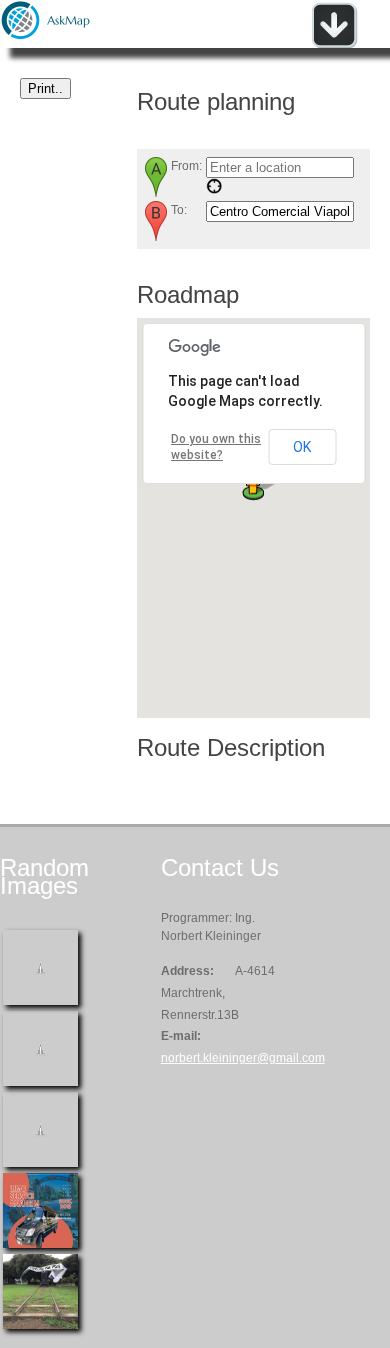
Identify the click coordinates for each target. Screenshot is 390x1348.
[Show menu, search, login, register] (334, 44)
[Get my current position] (214, 190)
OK (302, 447)
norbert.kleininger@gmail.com (243, 1058)
